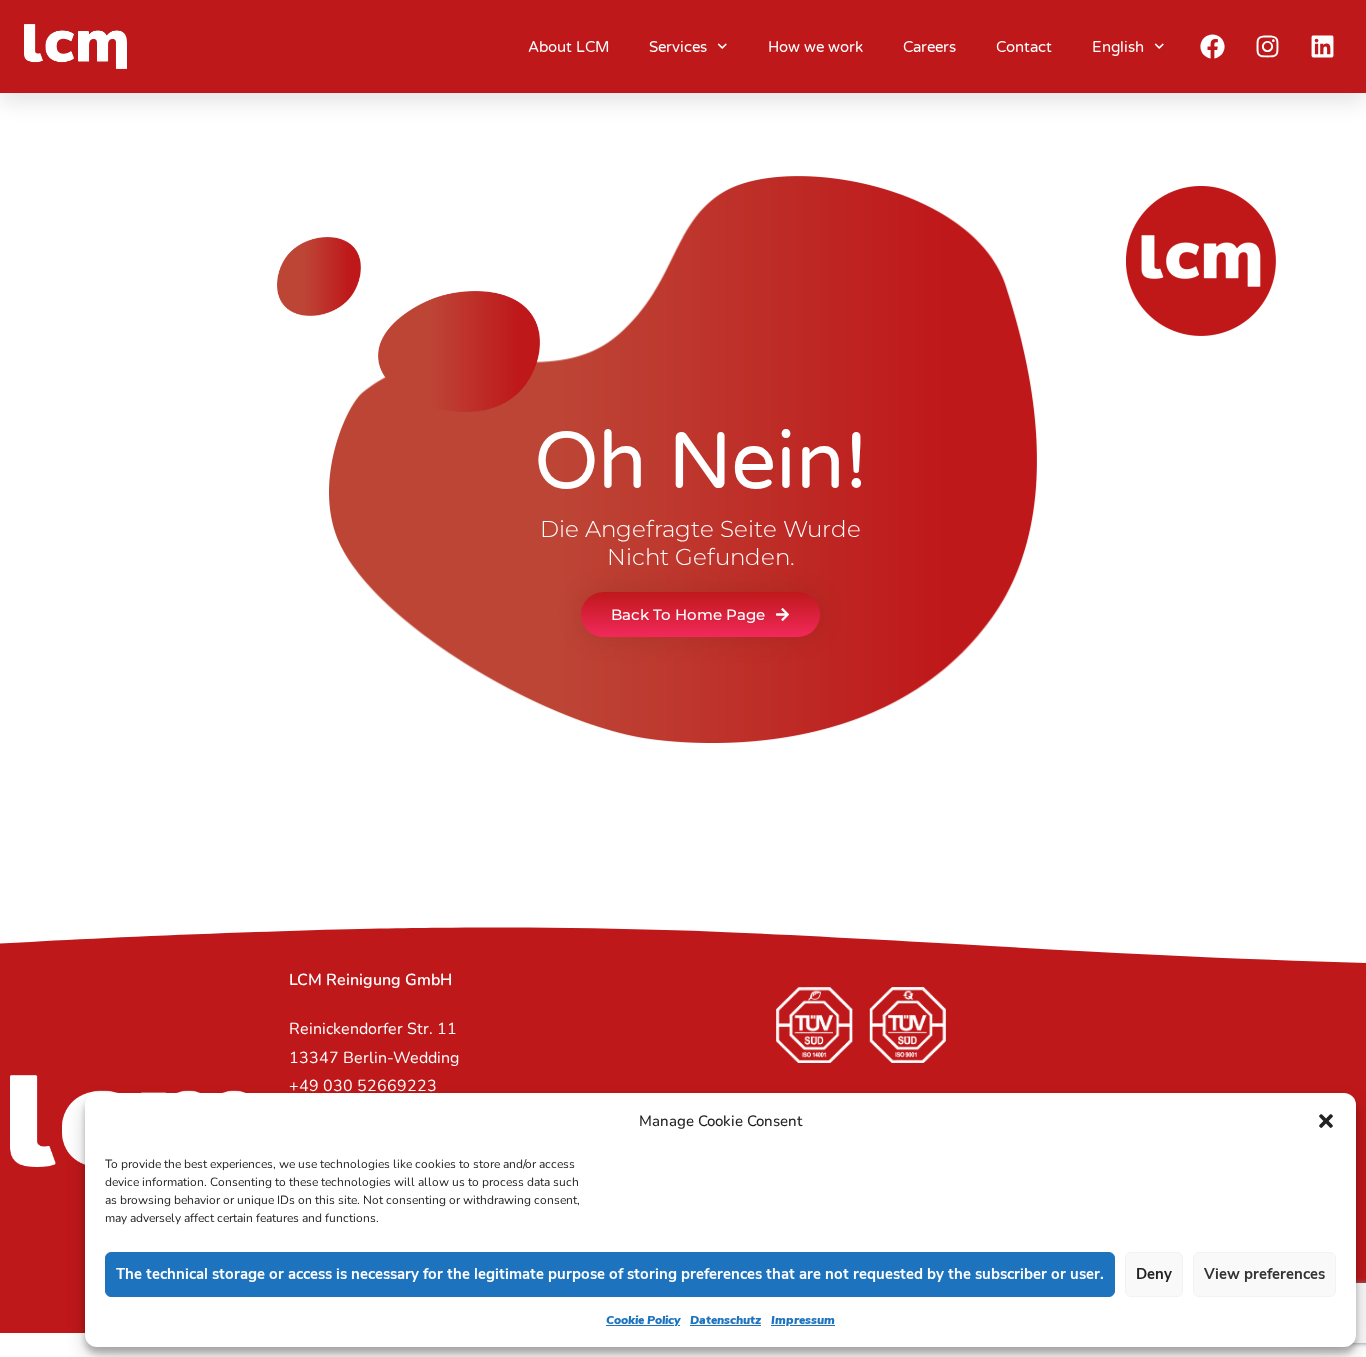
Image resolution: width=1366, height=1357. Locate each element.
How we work (815, 47)
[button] (1326, 1121)
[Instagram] (1268, 47)
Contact (1024, 47)
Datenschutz (725, 1320)
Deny (1154, 1274)
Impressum (803, 1320)
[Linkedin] (1323, 47)
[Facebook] (1213, 47)
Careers (929, 47)
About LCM (568, 47)
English (1118, 47)
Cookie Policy (643, 1320)
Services (678, 47)
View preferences (1264, 1274)
